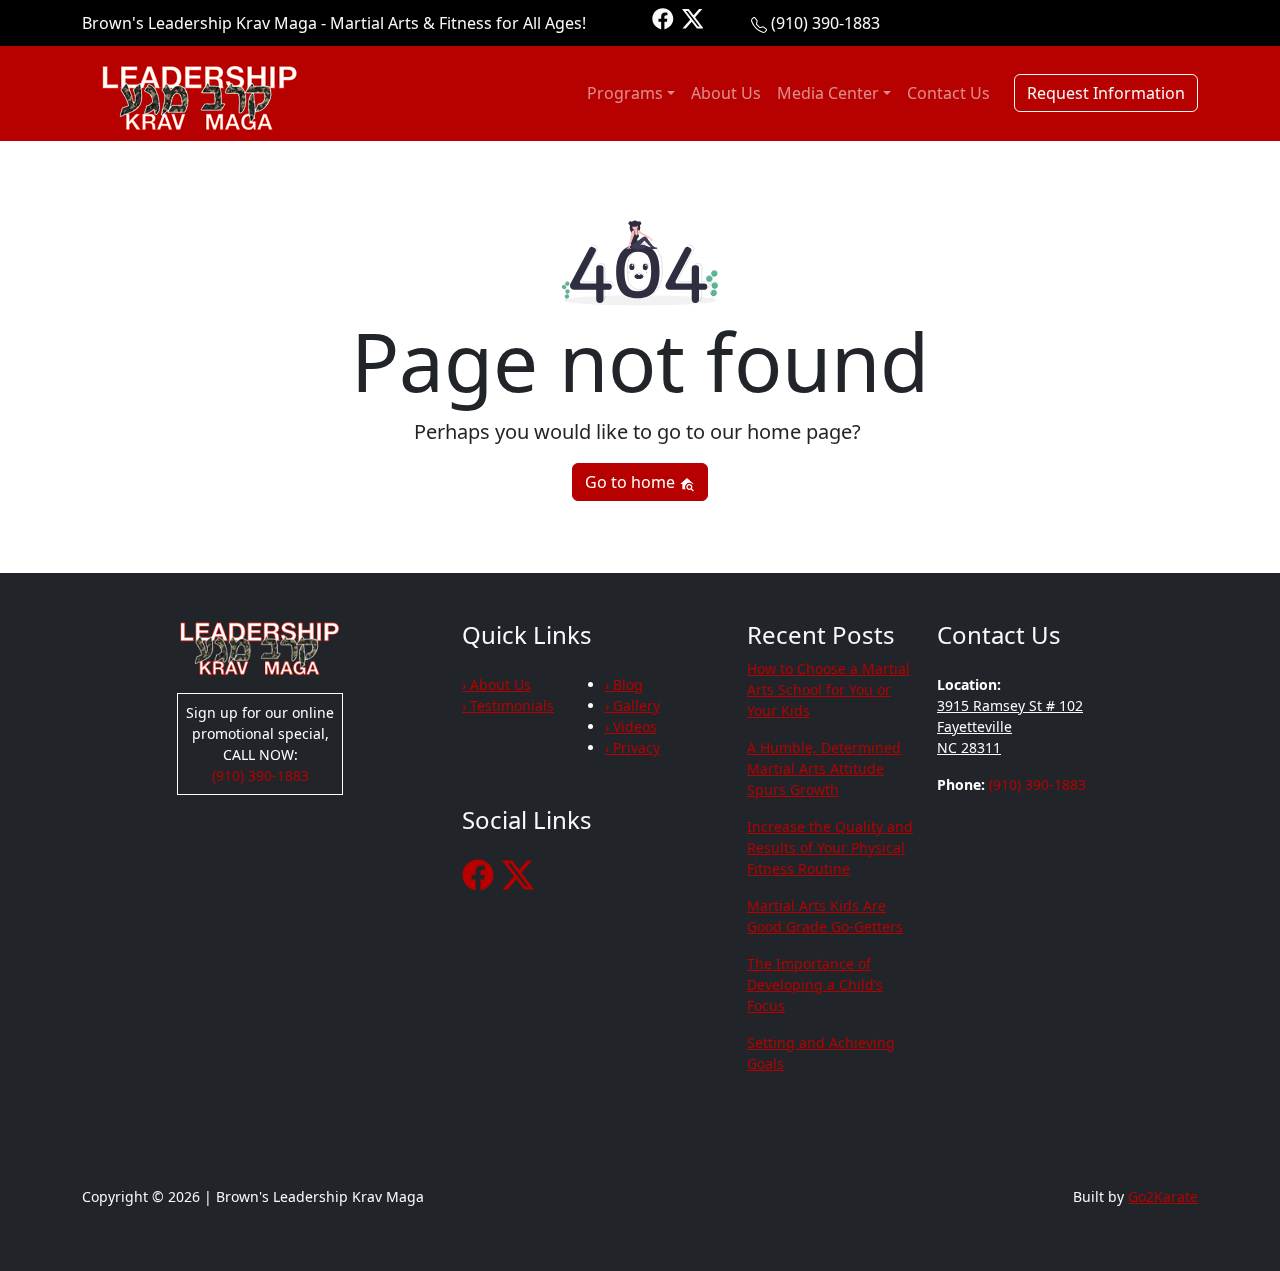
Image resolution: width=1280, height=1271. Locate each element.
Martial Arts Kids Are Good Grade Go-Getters (825, 916)
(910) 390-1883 (825, 23)
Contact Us (948, 93)
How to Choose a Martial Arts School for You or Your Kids (828, 689)
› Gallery (632, 705)
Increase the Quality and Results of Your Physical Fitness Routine (830, 847)
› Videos (631, 726)
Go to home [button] (632, 482)
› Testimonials (508, 705)
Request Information (1106, 93)
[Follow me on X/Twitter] (693, 17)
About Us (726, 93)
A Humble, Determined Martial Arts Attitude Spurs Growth (824, 768)
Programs (625, 93)
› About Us (496, 684)
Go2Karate (1163, 1196)
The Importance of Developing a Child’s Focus (815, 984)
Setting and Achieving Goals (821, 1053)
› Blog (624, 684)
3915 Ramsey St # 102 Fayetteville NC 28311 (1010, 726)
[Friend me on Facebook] (663, 17)
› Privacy (632, 747)
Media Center (828, 93)
